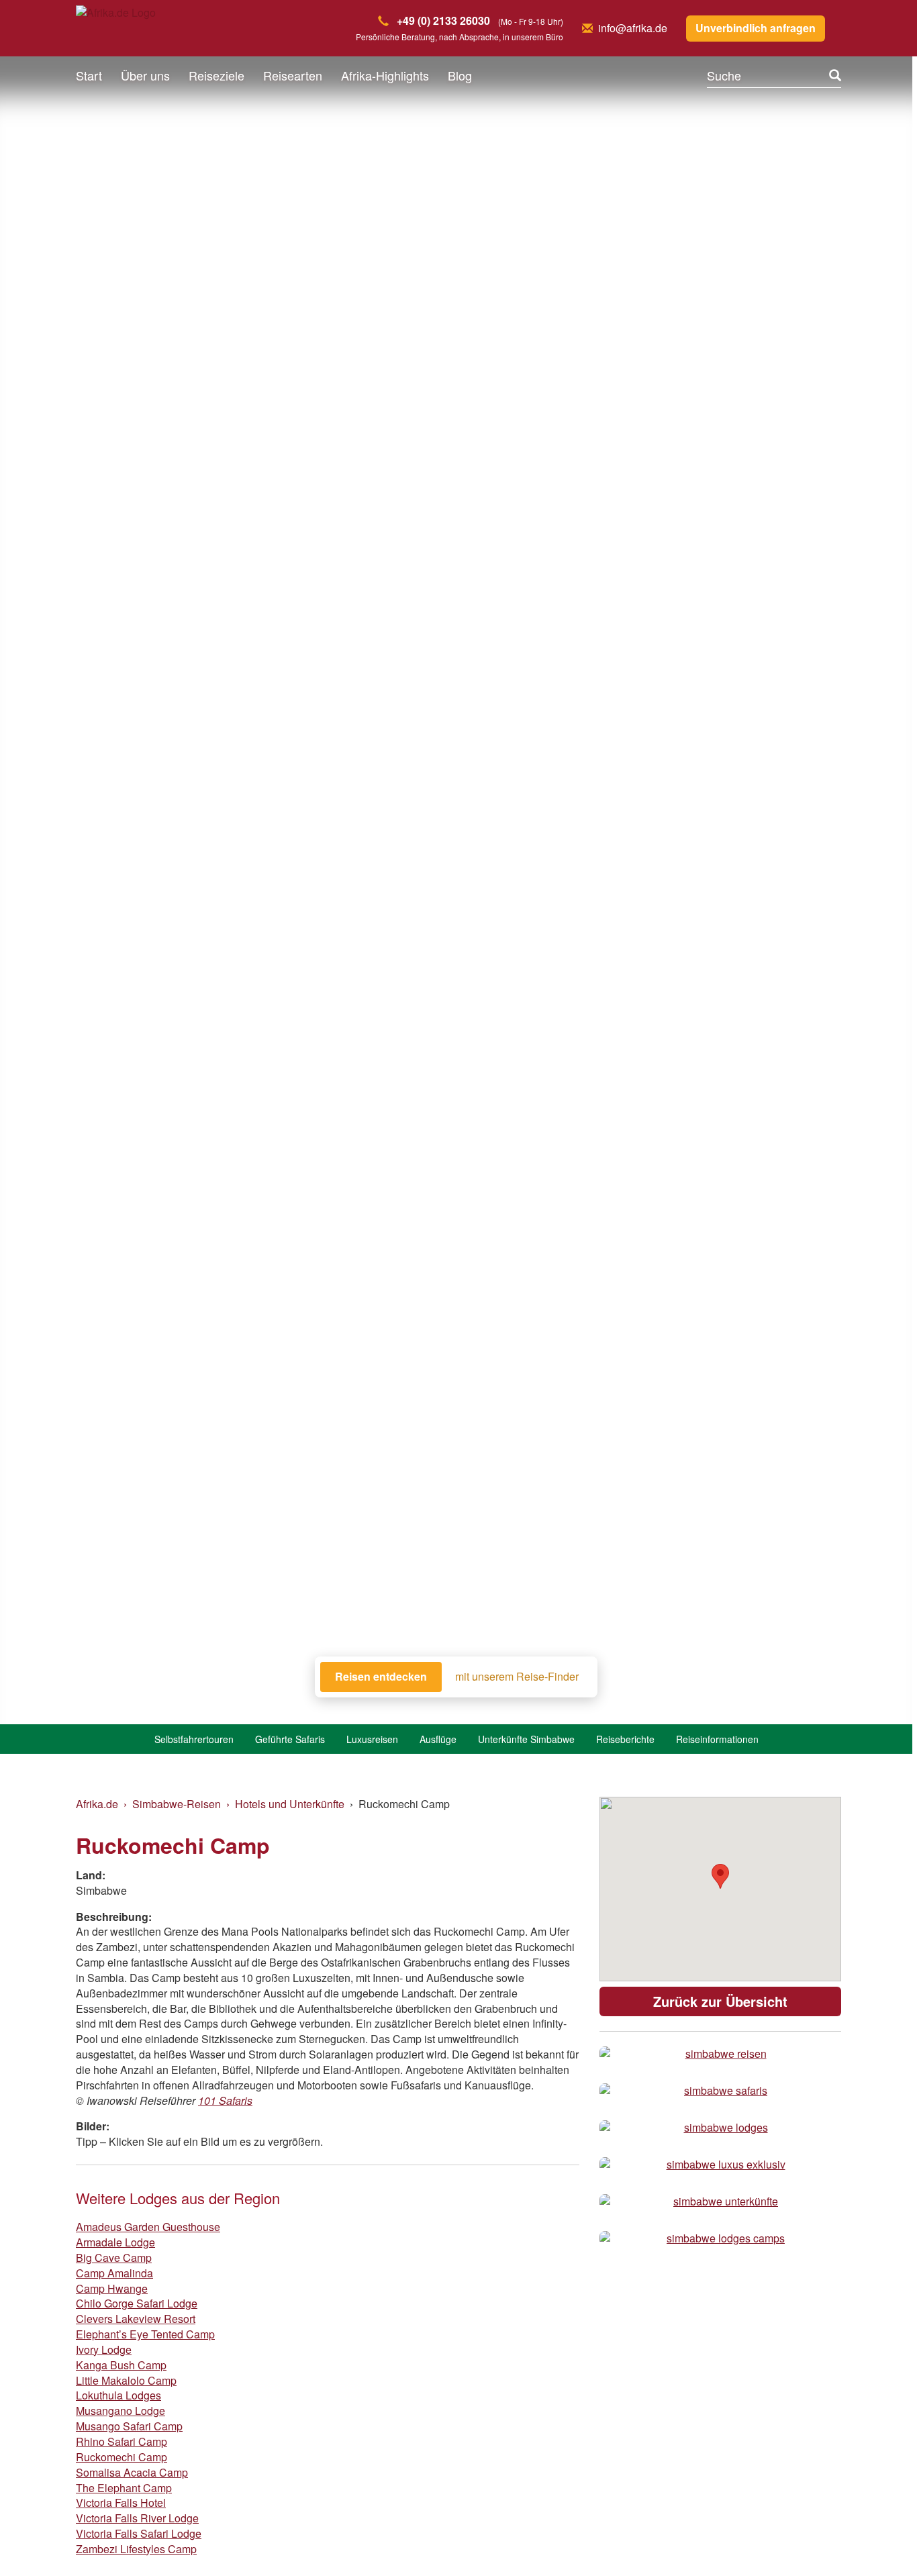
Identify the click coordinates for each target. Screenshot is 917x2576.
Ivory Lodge (104, 2349)
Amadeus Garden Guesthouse (148, 2227)
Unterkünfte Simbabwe (526, 1739)
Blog (460, 75)
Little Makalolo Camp (126, 2380)
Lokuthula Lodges (118, 2395)
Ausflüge (438, 1739)
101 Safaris (225, 2100)
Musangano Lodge (120, 2411)
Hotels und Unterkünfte (290, 1804)
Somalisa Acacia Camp (132, 2472)
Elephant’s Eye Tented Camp (145, 2334)
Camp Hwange (112, 2288)
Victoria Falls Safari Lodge (139, 2533)
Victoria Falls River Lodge (137, 2518)
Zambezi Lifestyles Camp (136, 2549)
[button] (874, 2539)
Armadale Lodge (115, 2242)
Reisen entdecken (381, 1676)
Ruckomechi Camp (122, 2457)
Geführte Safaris (290, 1739)
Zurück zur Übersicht (720, 2001)
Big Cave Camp (114, 2258)
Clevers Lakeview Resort (136, 2319)
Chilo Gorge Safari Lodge (137, 2303)
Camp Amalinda (114, 2273)
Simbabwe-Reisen (177, 1804)
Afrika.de (97, 1804)
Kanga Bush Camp (121, 2365)
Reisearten (293, 75)
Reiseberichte (625, 1739)
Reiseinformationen (717, 1739)
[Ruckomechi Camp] (720, 2054)
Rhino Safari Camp (122, 2441)
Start (89, 75)
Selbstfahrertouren (194, 1739)
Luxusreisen (372, 1739)
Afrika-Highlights (385, 75)
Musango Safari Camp (129, 2426)
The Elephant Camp (124, 2488)
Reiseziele (216, 75)
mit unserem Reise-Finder (517, 1677)
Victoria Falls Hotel (121, 2503)
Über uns (145, 75)
